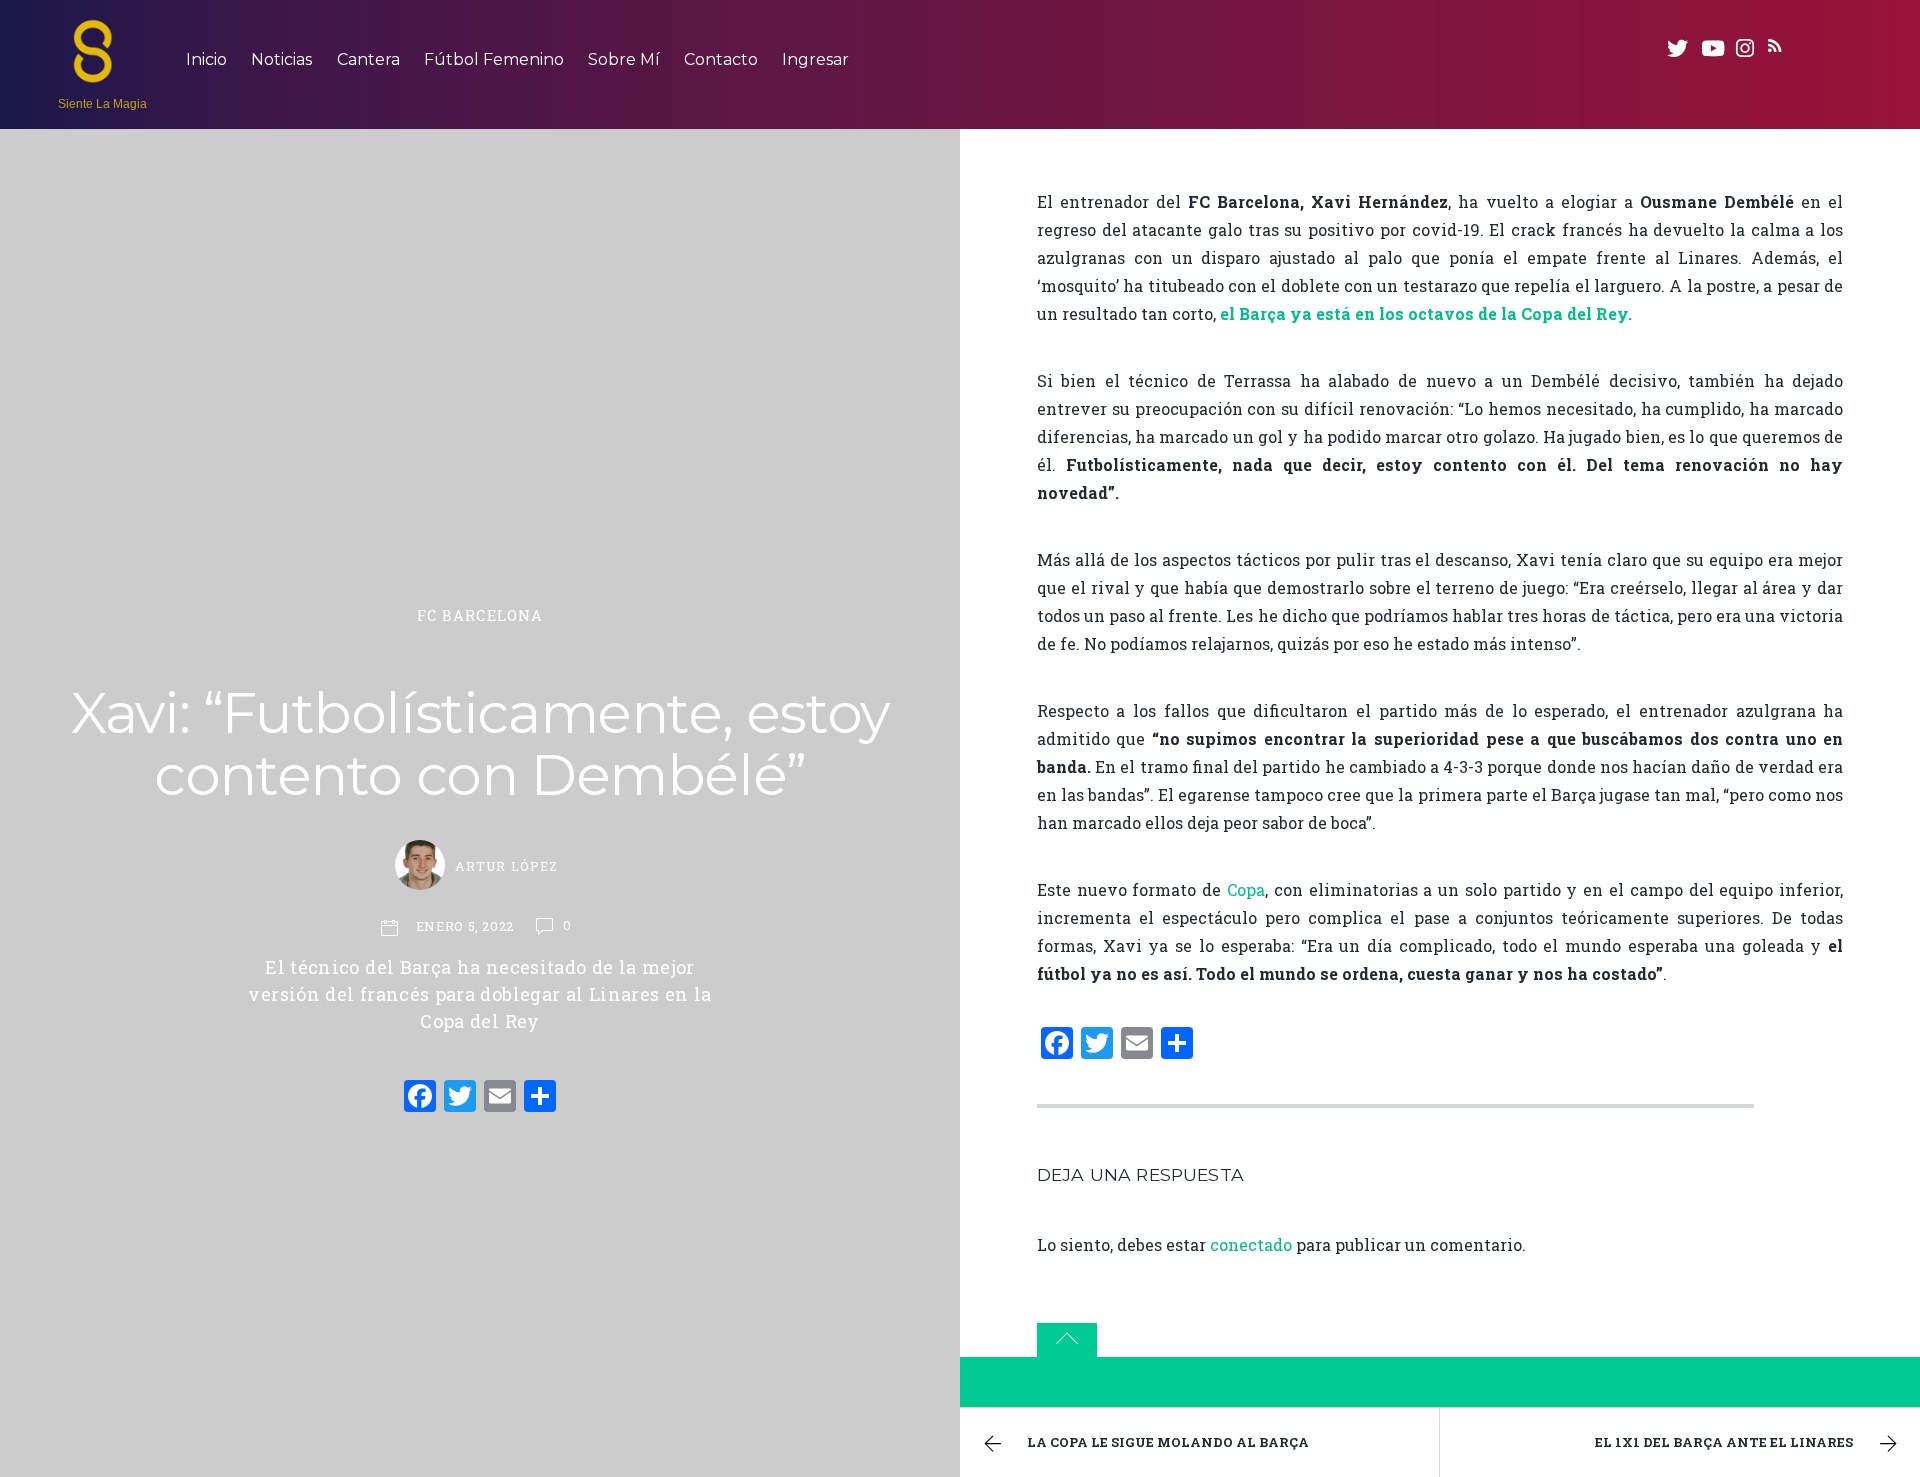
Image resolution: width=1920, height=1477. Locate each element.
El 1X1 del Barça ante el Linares (1724, 1442)
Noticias (281, 59)
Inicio (206, 59)
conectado (1251, 1244)
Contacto (721, 59)
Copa (1246, 889)
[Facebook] (420, 1098)
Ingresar (815, 59)
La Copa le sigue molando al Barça (1168, 1442)
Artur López (506, 866)
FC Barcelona (480, 615)
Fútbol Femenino (494, 59)
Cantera (368, 59)
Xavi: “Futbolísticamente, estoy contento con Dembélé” (480, 744)
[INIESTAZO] (93, 73)
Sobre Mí (624, 59)
